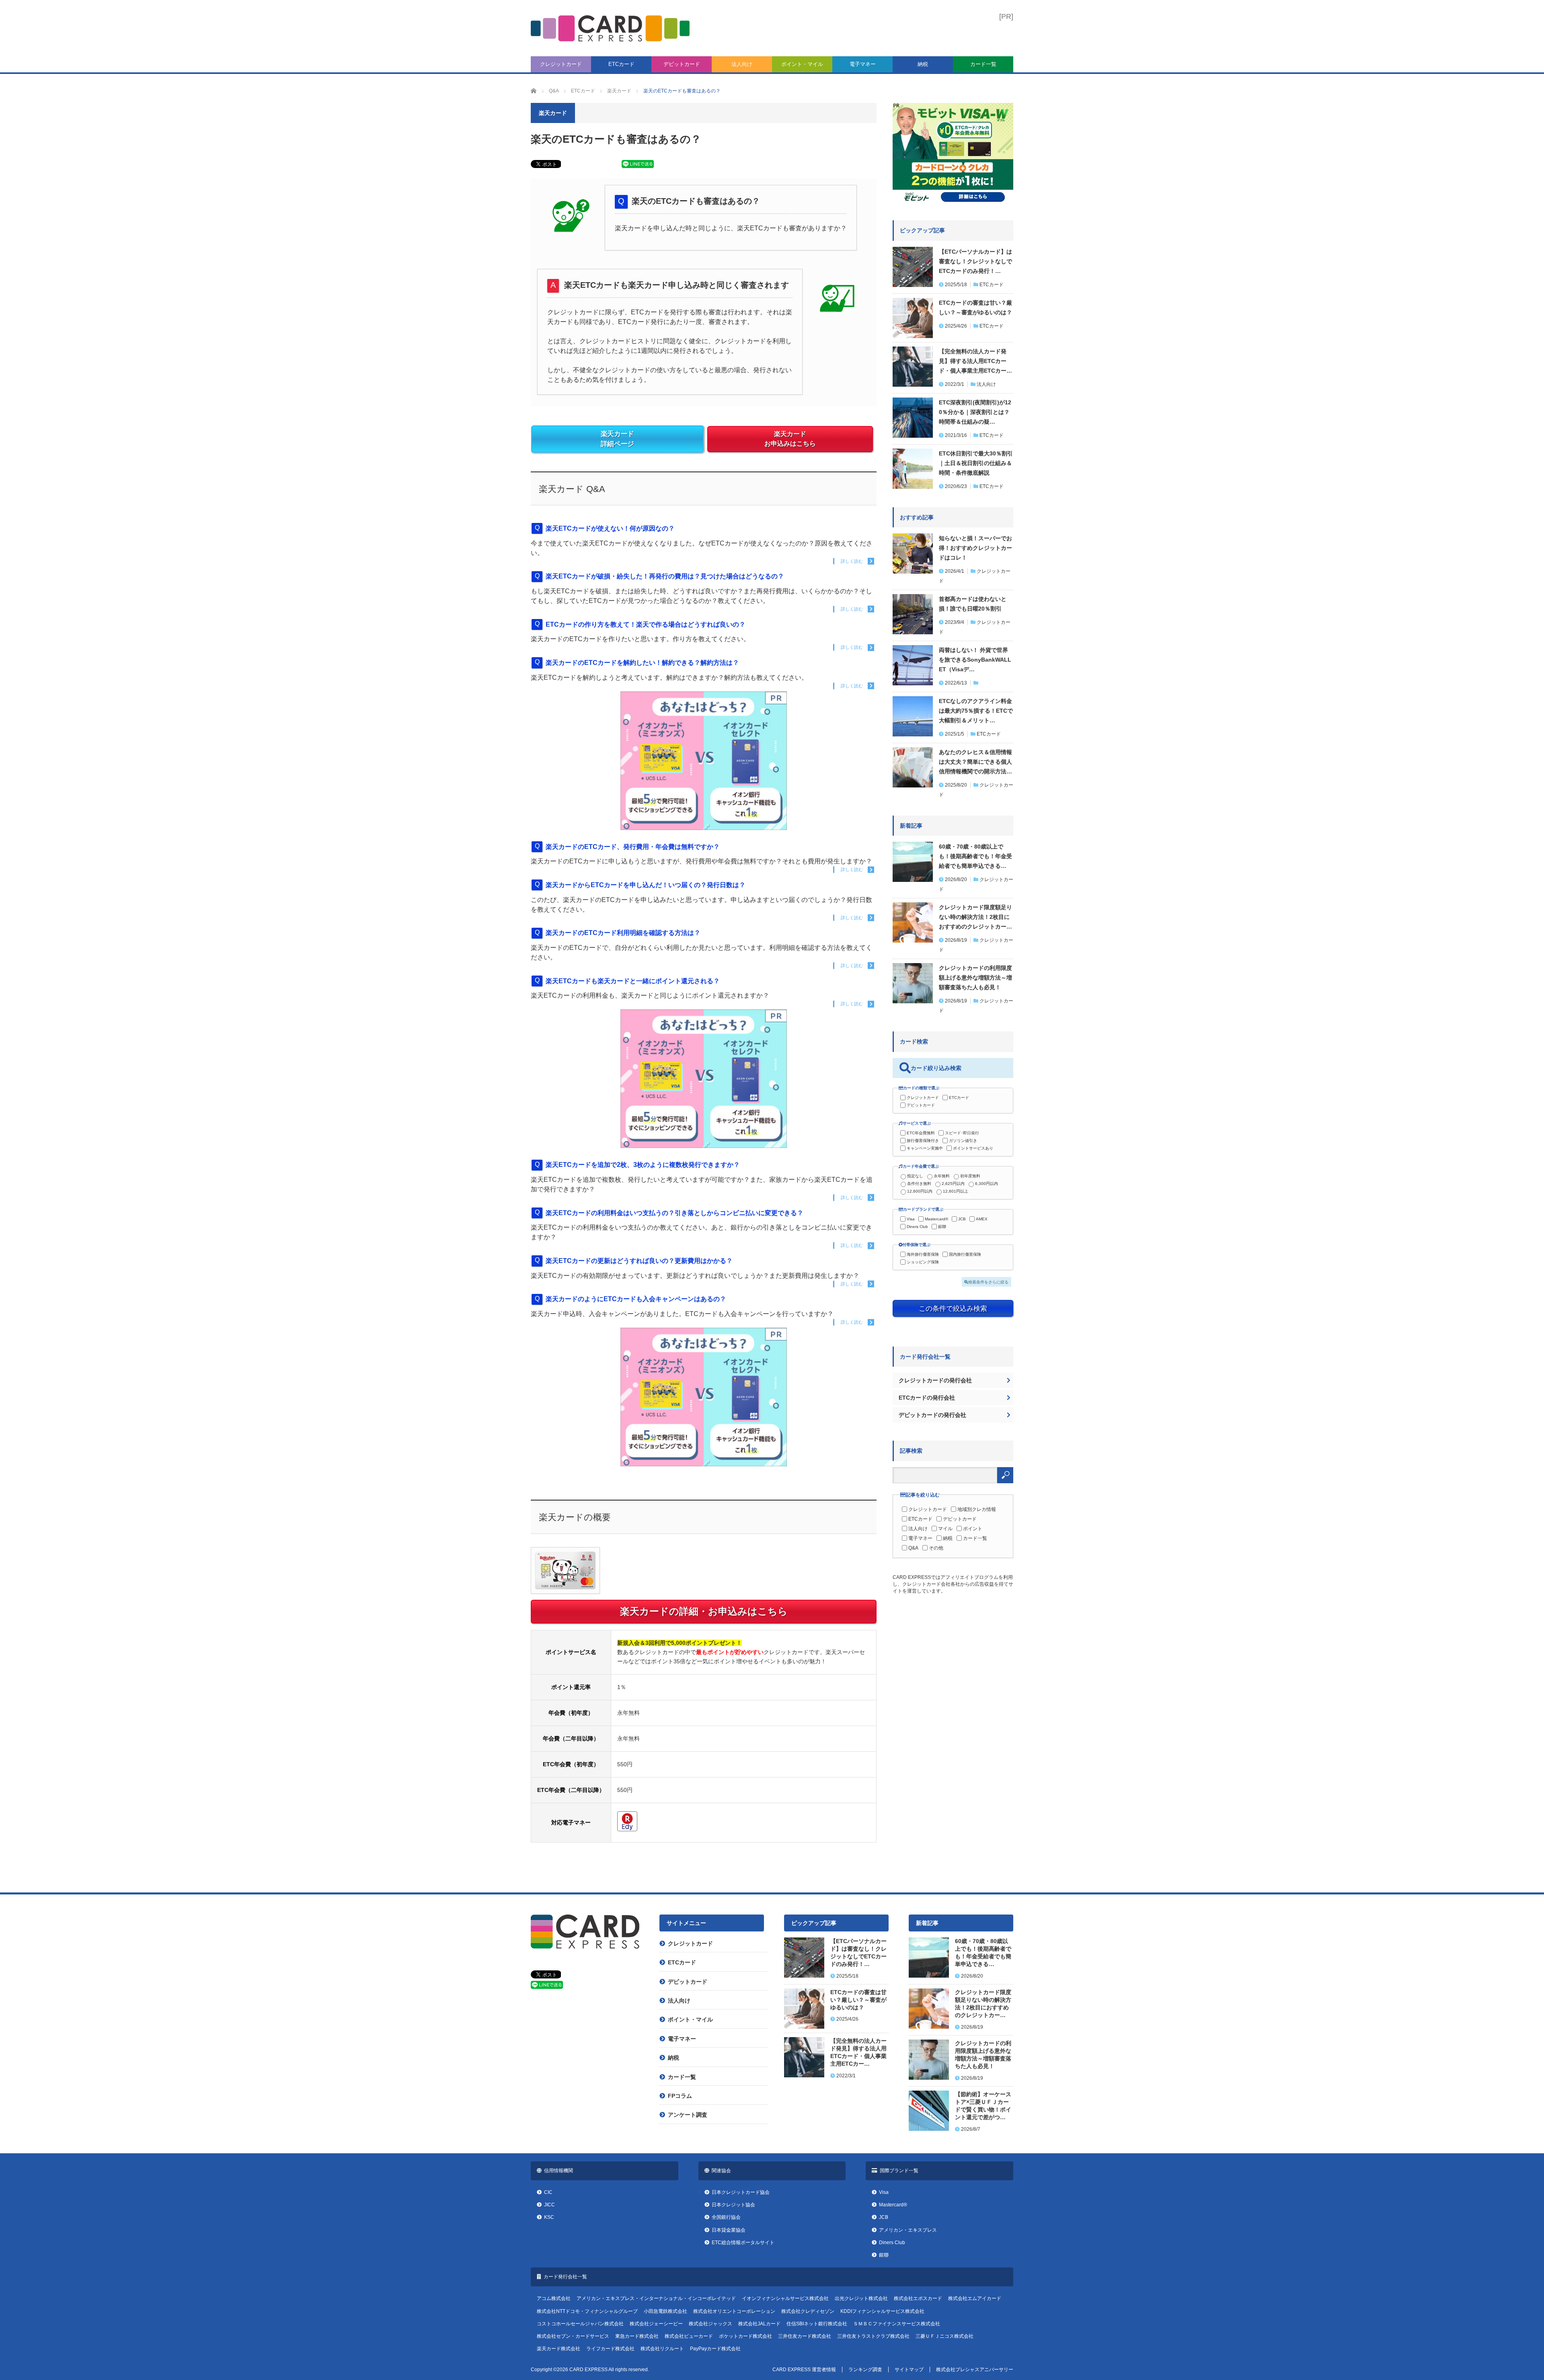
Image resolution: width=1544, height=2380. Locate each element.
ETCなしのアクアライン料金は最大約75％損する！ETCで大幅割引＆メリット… (976, 711)
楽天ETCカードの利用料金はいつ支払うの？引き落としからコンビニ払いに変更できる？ (674, 1213)
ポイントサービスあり (973, 1148)
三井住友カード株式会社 (805, 2336)
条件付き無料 (919, 1184)
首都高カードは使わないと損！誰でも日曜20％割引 (973, 604)
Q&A (913, 1548)
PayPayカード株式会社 (715, 2349)
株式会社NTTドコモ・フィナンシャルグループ (587, 2311)
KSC (549, 2217)
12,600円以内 (920, 1191)
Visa (911, 1219)
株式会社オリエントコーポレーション (734, 2311)
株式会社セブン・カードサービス (573, 2336)
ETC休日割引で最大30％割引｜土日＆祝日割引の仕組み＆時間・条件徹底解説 (976, 463)
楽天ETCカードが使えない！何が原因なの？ (610, 528)
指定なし (915, 1176)
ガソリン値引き (963, 1141)
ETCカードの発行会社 (927, 1398)
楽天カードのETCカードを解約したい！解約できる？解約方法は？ (642, 663)
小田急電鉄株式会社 (665, 2311)
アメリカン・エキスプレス (908, 2230)
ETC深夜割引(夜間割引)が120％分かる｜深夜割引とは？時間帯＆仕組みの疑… (975, 412)
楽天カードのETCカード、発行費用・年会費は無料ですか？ (633, 847)
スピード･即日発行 (962, 1133)
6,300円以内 (987, 1184)
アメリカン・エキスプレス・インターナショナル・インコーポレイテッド (656, 2298)
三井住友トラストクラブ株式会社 (873, 2336)
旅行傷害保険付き (923, 1141)
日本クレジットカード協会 (741, 2192)
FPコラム (680, 2096)
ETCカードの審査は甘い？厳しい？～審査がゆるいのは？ (975, 307)
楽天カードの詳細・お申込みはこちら (704, 1611)
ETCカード (621, 64)
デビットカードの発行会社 (932, 1415)
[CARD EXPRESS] (610, 28)
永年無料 (942, 1176)
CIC (548, 2192)
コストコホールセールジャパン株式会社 (580, 2324)
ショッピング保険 (923, 1262)
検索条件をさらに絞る (988, 1282)
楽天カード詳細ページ (617, 439)
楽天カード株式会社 (558, 2349)
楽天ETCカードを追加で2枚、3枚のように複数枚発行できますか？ (643, 1165)
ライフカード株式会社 (610, 2349)
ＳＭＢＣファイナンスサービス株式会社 (897, 2324)
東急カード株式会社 (637, 2336)
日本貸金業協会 (729, 2230)
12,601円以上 (956, 1191)
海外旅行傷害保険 (923, 1254)
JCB (962, 1219)
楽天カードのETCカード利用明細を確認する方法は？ (623, 933)
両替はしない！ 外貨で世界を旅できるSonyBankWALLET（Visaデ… (975, 660)
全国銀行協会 (726, 2217)
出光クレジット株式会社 (861, 2298)
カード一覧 (983, 64)
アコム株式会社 (554, 2298)
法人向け (742, 64)
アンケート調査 (688, 2115)
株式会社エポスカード (918, 2298)
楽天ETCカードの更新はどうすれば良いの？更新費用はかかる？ (639, 1261)
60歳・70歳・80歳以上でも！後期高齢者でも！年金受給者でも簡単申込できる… (975, 856)
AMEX (982, 1219)
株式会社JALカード (759, 2324)
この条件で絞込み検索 (953, 1308)
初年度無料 (970, 1176)
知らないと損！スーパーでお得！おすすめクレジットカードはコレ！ (975, 548)
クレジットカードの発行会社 (935, 1380)
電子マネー (863, 64)
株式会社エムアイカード (975, 2298)
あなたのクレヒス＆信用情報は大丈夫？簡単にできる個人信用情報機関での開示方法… (975, 762)
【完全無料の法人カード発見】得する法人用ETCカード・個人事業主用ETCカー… (975, 361)
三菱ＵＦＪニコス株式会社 (944, 2336)
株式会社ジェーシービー (656, 2324)
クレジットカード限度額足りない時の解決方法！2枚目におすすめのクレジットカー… (975, 917)
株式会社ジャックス (710, 2324)
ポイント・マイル (802, 64)
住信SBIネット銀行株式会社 (817, 2324)
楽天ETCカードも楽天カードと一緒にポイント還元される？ (633, 981)
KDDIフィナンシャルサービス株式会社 (882, 2311)
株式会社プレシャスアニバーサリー (975, 2370)
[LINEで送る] (638, 166)
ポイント (973, 1529)
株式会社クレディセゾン (808, 2311)
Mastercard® (936, 1219)
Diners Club (917, 1227)
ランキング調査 (865, 2370)
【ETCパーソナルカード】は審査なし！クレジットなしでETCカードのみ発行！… (975, 261)
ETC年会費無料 (921, 1133)
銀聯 (942, 1227)
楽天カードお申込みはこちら (790, 439)
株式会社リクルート (662, 2349)
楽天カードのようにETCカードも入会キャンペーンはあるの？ (636, 1299)
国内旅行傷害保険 (965, 1254)
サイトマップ (909, 2370)
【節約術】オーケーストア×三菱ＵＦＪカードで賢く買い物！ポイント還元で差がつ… (983, 2106)
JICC (549, 2205)
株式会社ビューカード (689, 2336)
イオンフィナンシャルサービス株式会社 (785, 2298)
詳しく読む (852, 561)
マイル (945, 1529)
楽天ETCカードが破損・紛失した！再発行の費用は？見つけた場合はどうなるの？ (665, 576)
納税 (923, 64)
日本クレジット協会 (733, 2205)
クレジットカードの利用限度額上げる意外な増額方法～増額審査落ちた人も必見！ (975, 978)
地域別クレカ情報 (977, 1509)
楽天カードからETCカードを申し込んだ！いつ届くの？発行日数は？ (646, 885)
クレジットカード (561, 64)
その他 (936, 1548)
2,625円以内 (953, 1184)
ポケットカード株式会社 (745, 2336)
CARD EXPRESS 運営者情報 (804, 2370)
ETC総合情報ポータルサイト (743, 2243)
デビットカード (682, 64)
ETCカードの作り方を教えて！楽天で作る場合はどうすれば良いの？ (646, 624)
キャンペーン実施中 (925, 1148)
